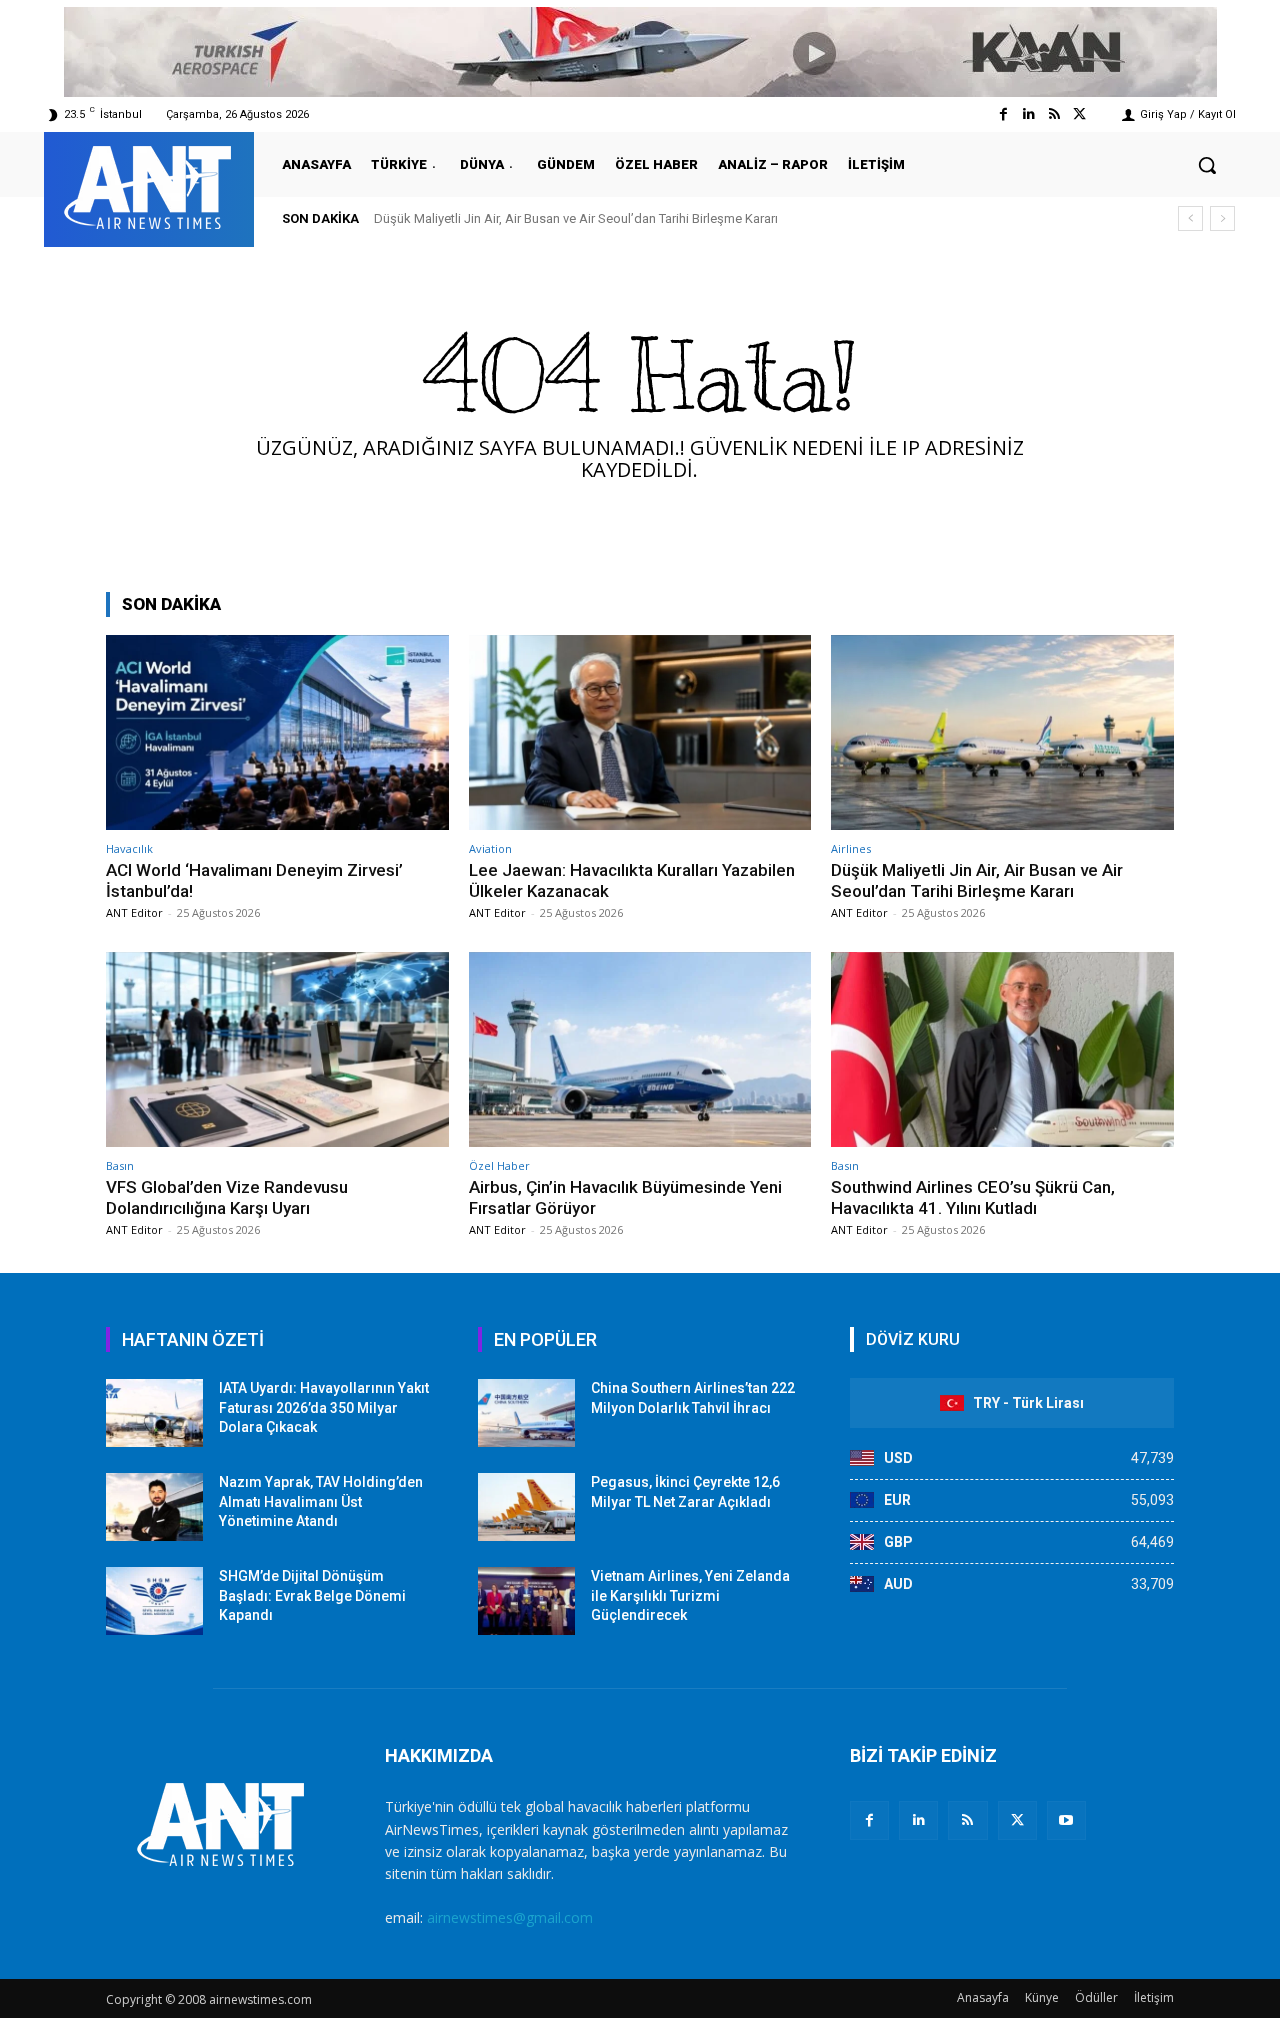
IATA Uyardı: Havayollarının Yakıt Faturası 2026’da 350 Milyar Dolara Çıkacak (324, 1407)
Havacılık (129, 848)
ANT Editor (134, 912)
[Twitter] (1079, 114)
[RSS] (967, 1820)
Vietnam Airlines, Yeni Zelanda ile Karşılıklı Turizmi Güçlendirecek (690, 1595)
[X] (1017, 1820)
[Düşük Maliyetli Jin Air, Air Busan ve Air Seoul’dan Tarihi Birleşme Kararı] (1002, 732)
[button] (1207, 165)
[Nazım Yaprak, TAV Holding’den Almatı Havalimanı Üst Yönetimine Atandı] (154, 1507)
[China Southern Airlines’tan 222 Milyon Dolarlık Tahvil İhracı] (526, 1413)
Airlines (851, 848)
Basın (120, 1165)
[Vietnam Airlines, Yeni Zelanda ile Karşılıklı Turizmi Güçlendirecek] (526, 1601)
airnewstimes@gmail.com (510, 1917)
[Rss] (1054, 114)
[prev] (1190, 218)
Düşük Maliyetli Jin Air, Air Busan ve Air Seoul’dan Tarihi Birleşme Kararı (576, 218)
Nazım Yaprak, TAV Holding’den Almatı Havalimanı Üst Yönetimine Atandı (321, 1501)
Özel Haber (499, 1165)
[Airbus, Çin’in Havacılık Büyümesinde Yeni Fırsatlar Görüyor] (640, 1049)
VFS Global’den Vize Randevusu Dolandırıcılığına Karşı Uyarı (227, 1197)
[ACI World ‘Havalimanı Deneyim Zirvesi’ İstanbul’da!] (277, 732)
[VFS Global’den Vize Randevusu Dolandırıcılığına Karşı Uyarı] (277, 1049)
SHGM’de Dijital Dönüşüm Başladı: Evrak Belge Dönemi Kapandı (312, 1595)
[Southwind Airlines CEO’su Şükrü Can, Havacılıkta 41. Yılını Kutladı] (1002, 1049)
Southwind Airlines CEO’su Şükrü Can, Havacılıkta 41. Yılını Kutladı (973, 1197)
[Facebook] (1003, 114)
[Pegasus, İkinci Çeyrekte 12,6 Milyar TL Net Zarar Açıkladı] (526, 1507)
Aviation (490, 848)
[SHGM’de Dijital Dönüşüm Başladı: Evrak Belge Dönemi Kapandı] (154, 1601)
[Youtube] (1066, 1820)
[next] (1222, 218)
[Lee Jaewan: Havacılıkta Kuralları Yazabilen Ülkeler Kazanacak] (640, 732)
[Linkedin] (1028, 114)
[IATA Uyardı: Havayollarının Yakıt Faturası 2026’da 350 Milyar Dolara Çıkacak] (154, 1413)
